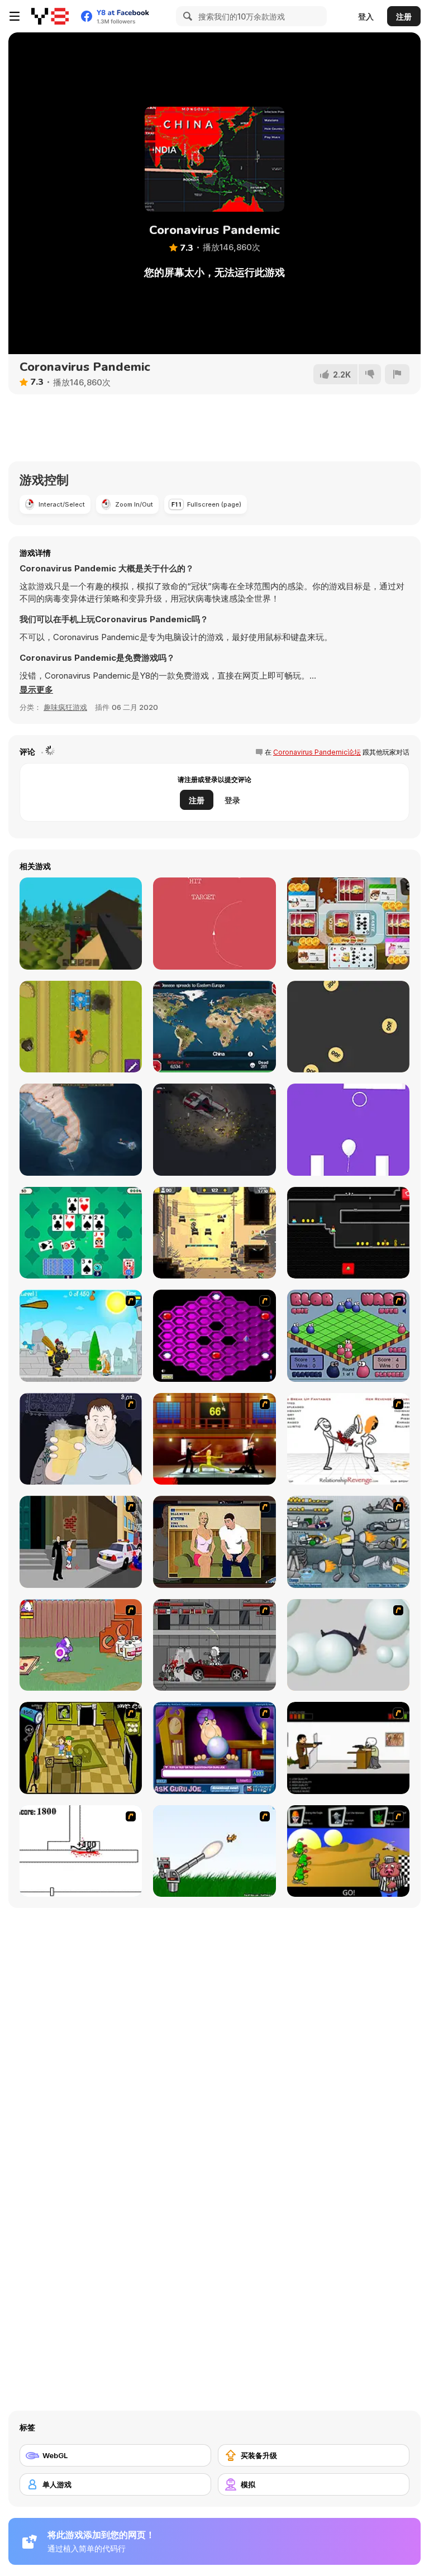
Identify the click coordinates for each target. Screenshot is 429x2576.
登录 (232, 800)
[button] (36, 690)
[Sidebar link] (15, 16)
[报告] (397, 374)
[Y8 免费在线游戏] (50, 16)
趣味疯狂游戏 (65, 707)
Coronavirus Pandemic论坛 (317, 752)
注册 (404, 16)
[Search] (186, 16)
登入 (366, 16)
